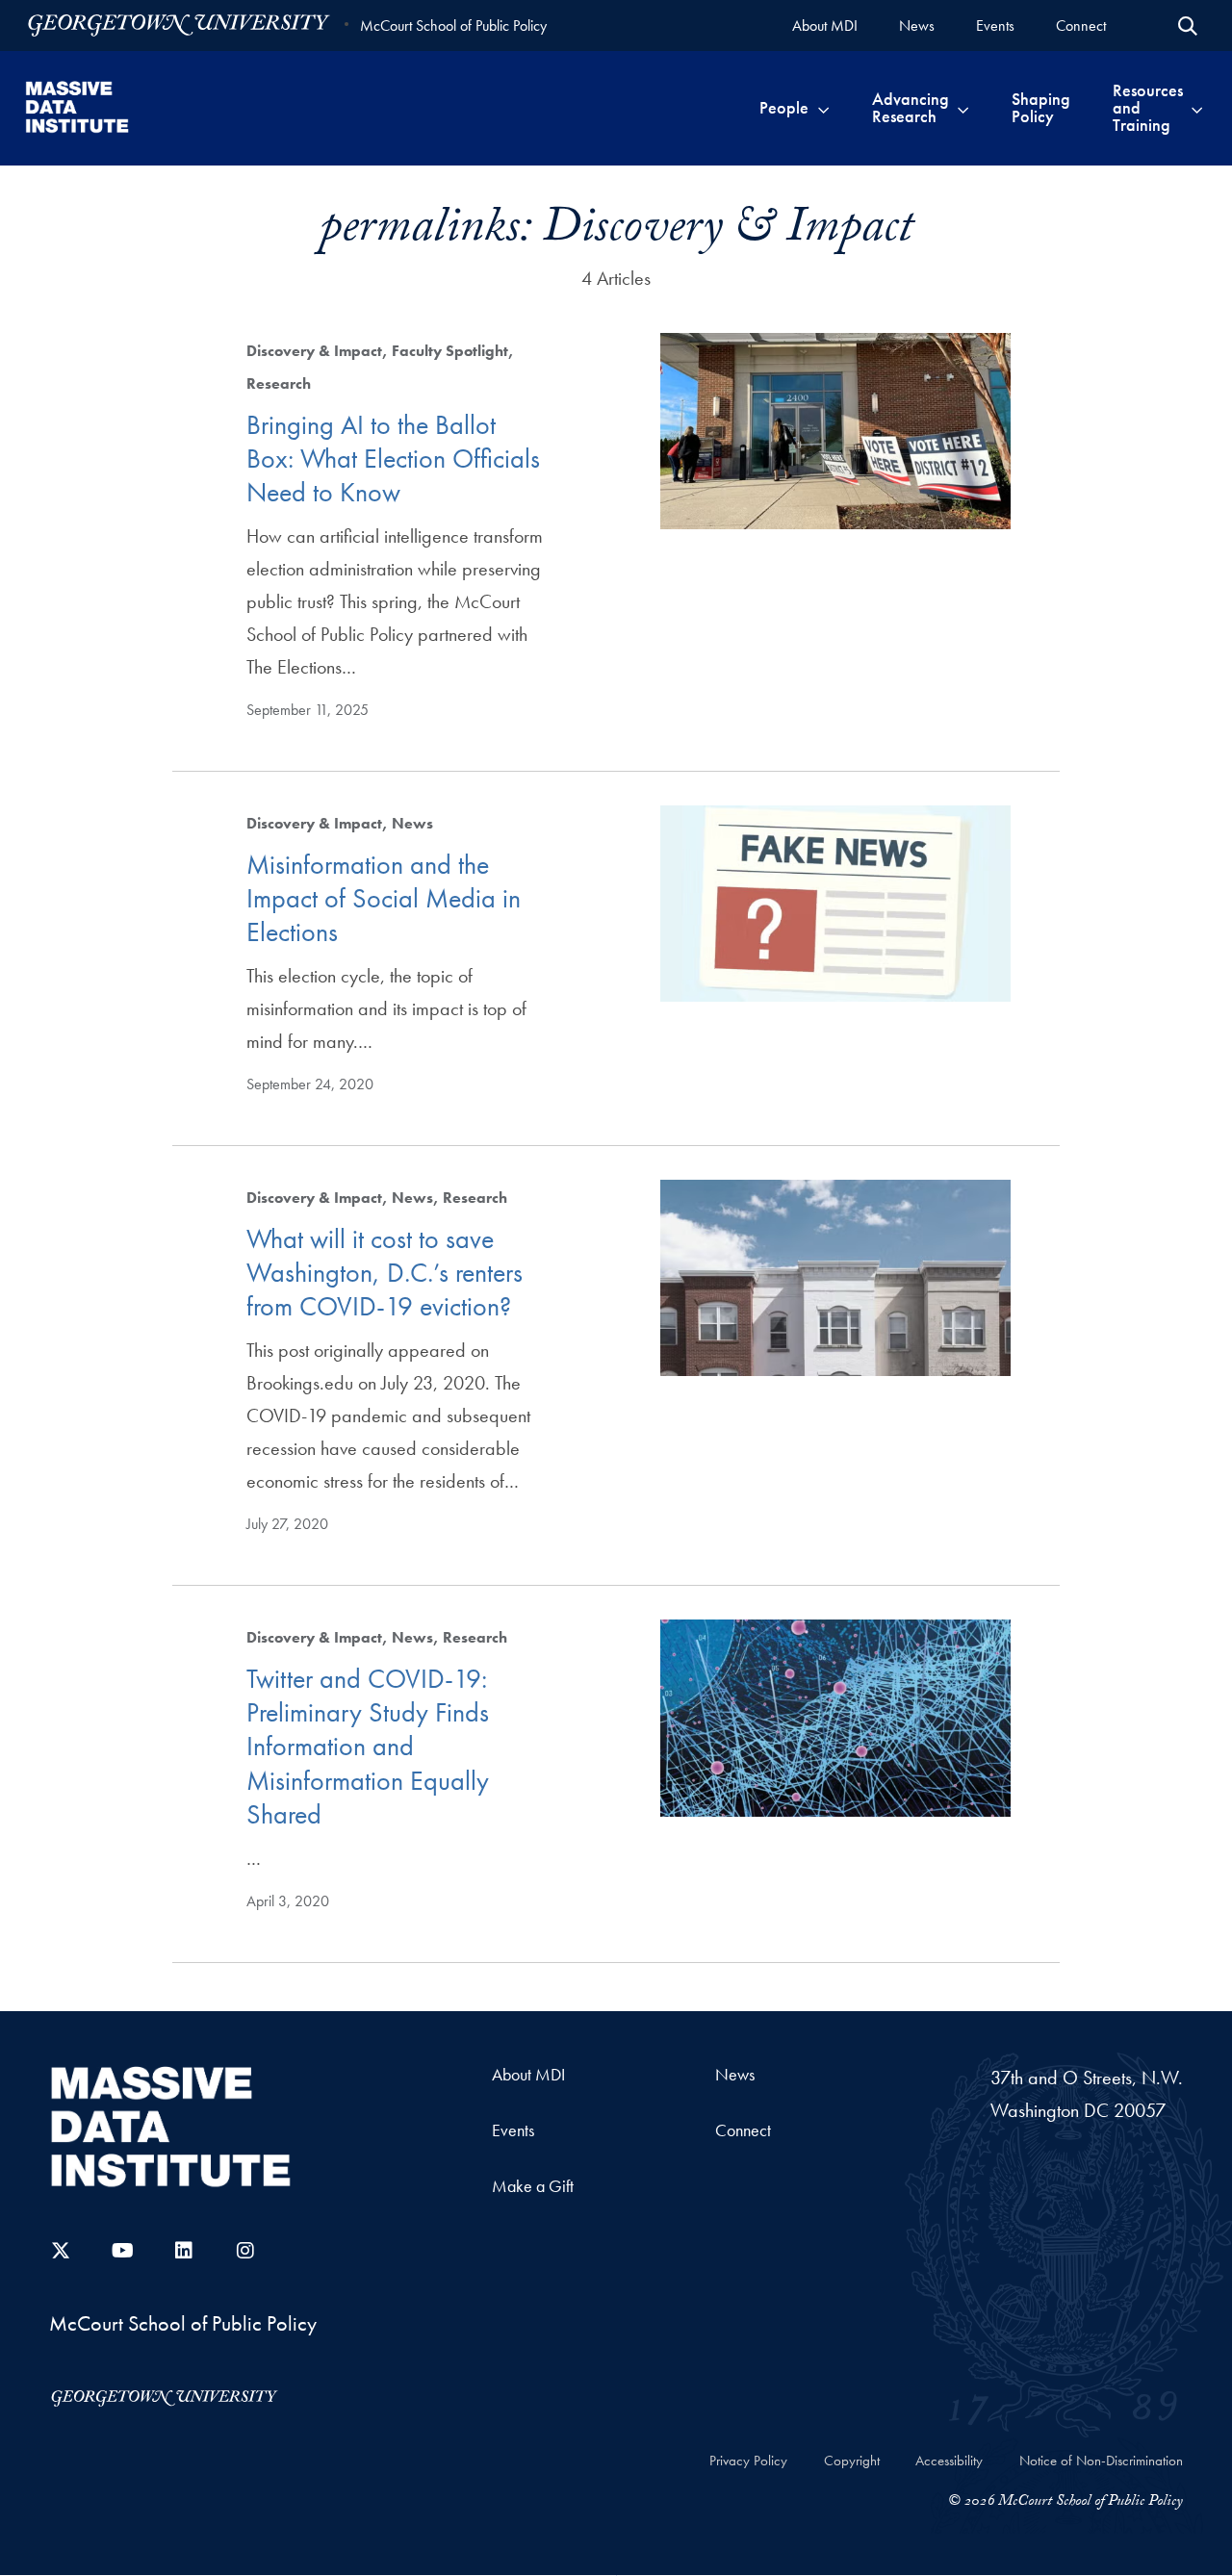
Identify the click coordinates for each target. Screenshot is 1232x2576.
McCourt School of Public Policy (453, 26)
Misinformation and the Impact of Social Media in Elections (384, 899)
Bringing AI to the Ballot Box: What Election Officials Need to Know (393, 459)
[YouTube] (122, 2251)
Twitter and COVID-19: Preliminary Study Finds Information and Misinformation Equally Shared (368, 1747)
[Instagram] (245, 2251)
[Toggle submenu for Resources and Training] (1197, 108)
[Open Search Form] (1188, 26)
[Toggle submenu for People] (823, 108)
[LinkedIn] (184, 2251)
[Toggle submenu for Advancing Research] (963, 108)
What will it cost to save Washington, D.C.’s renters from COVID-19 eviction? (385, 1273)
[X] (61, 2251)
